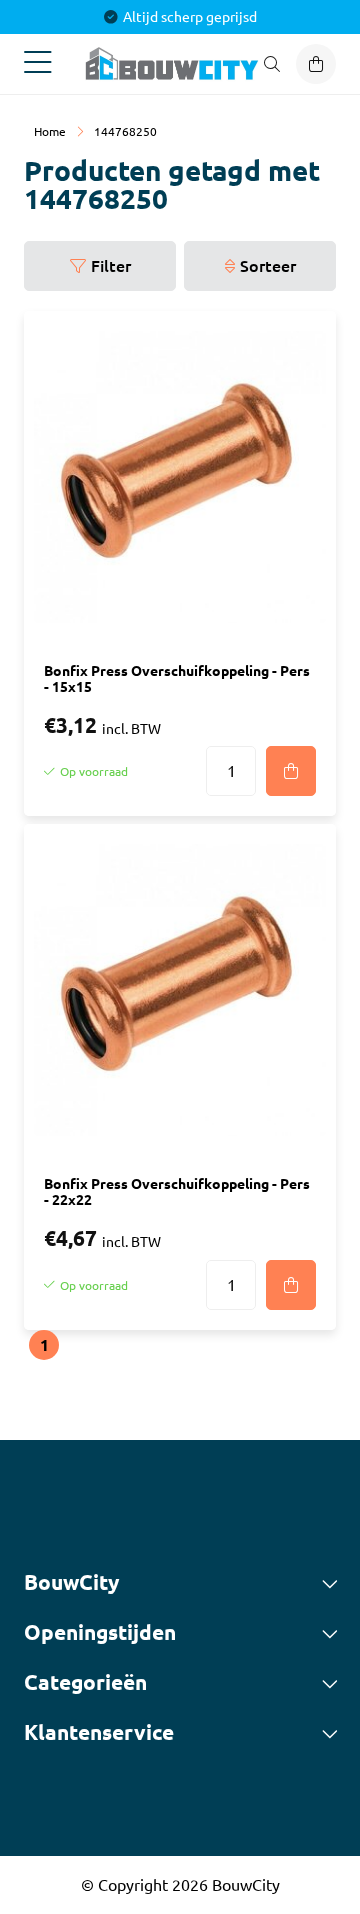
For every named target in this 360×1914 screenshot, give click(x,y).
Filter (111, 265)
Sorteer (268, 265)
